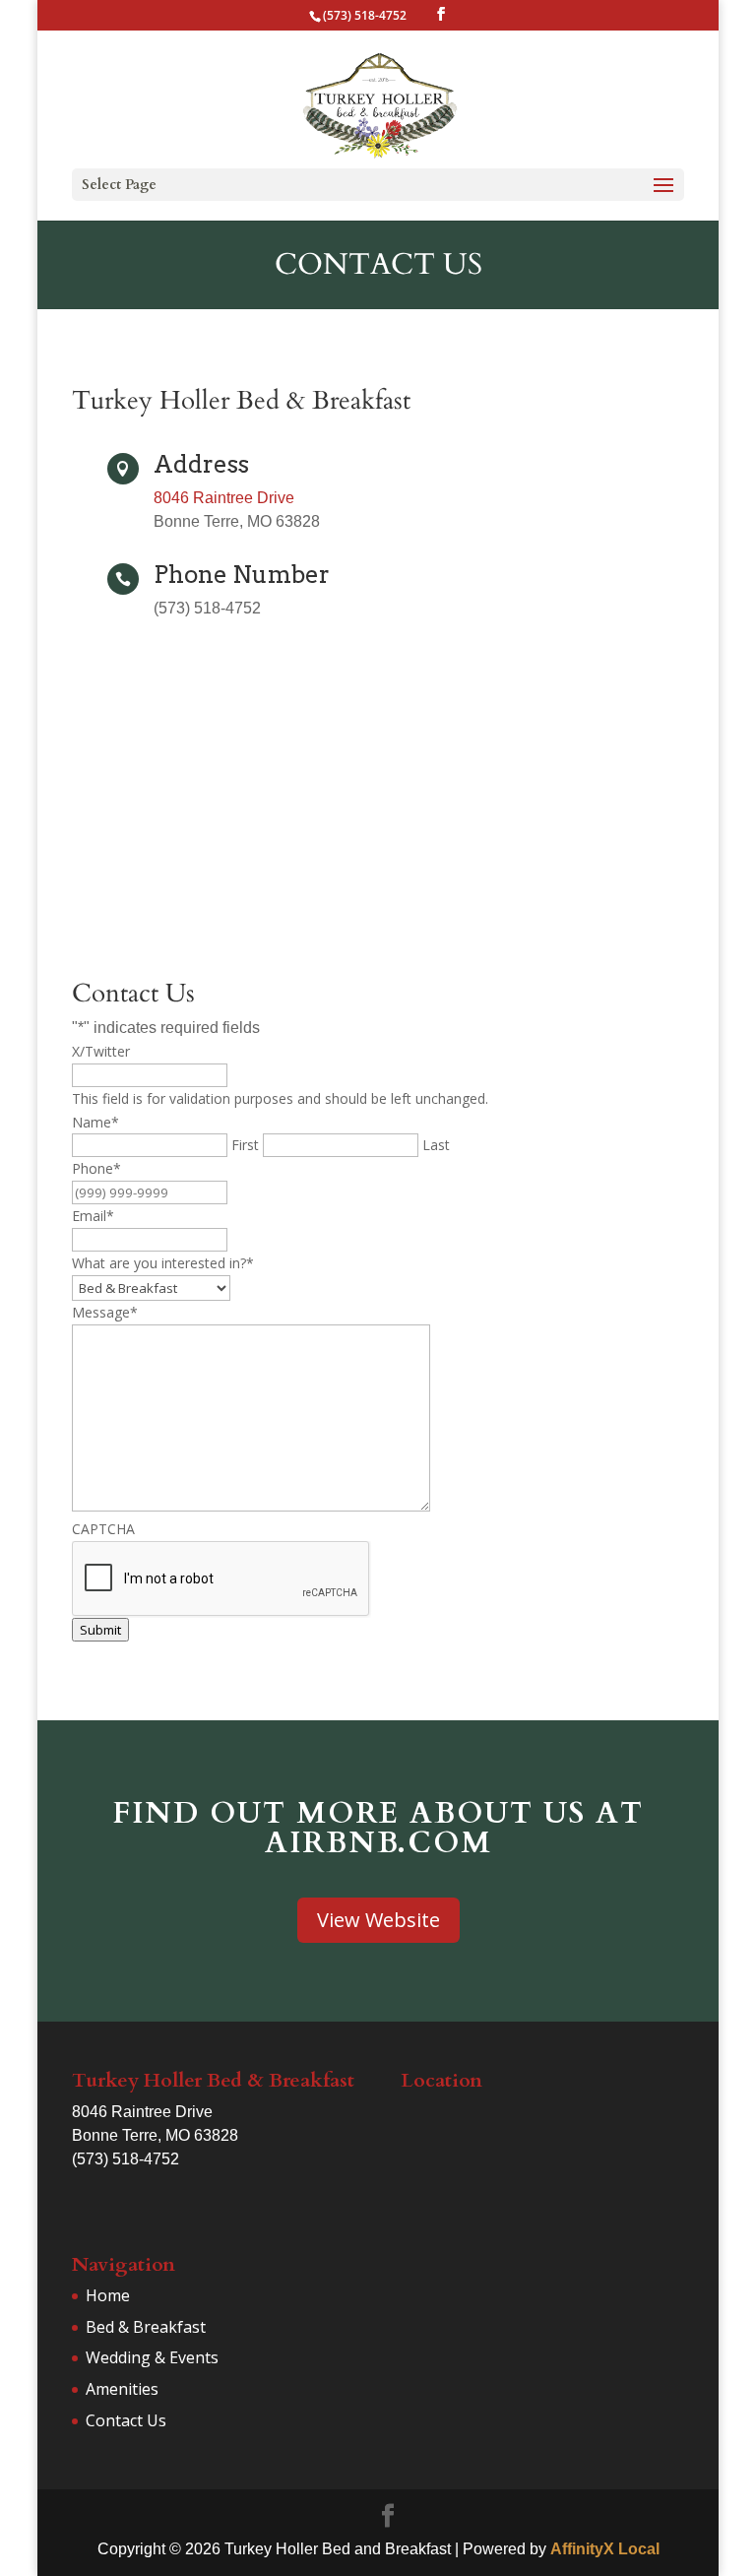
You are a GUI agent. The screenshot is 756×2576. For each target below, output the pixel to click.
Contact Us (126, 2420)
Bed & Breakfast (146, 2327)
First (245, 1145)
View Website (378, 1920)
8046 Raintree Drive (224, 498)
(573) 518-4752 (365, 15)
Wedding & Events (152, 2357)
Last (436, 1145)
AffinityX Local (605, 2549)
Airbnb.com (378, 1843)
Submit (100, 1630)
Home (108, 2295)
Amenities (122, 2389)
